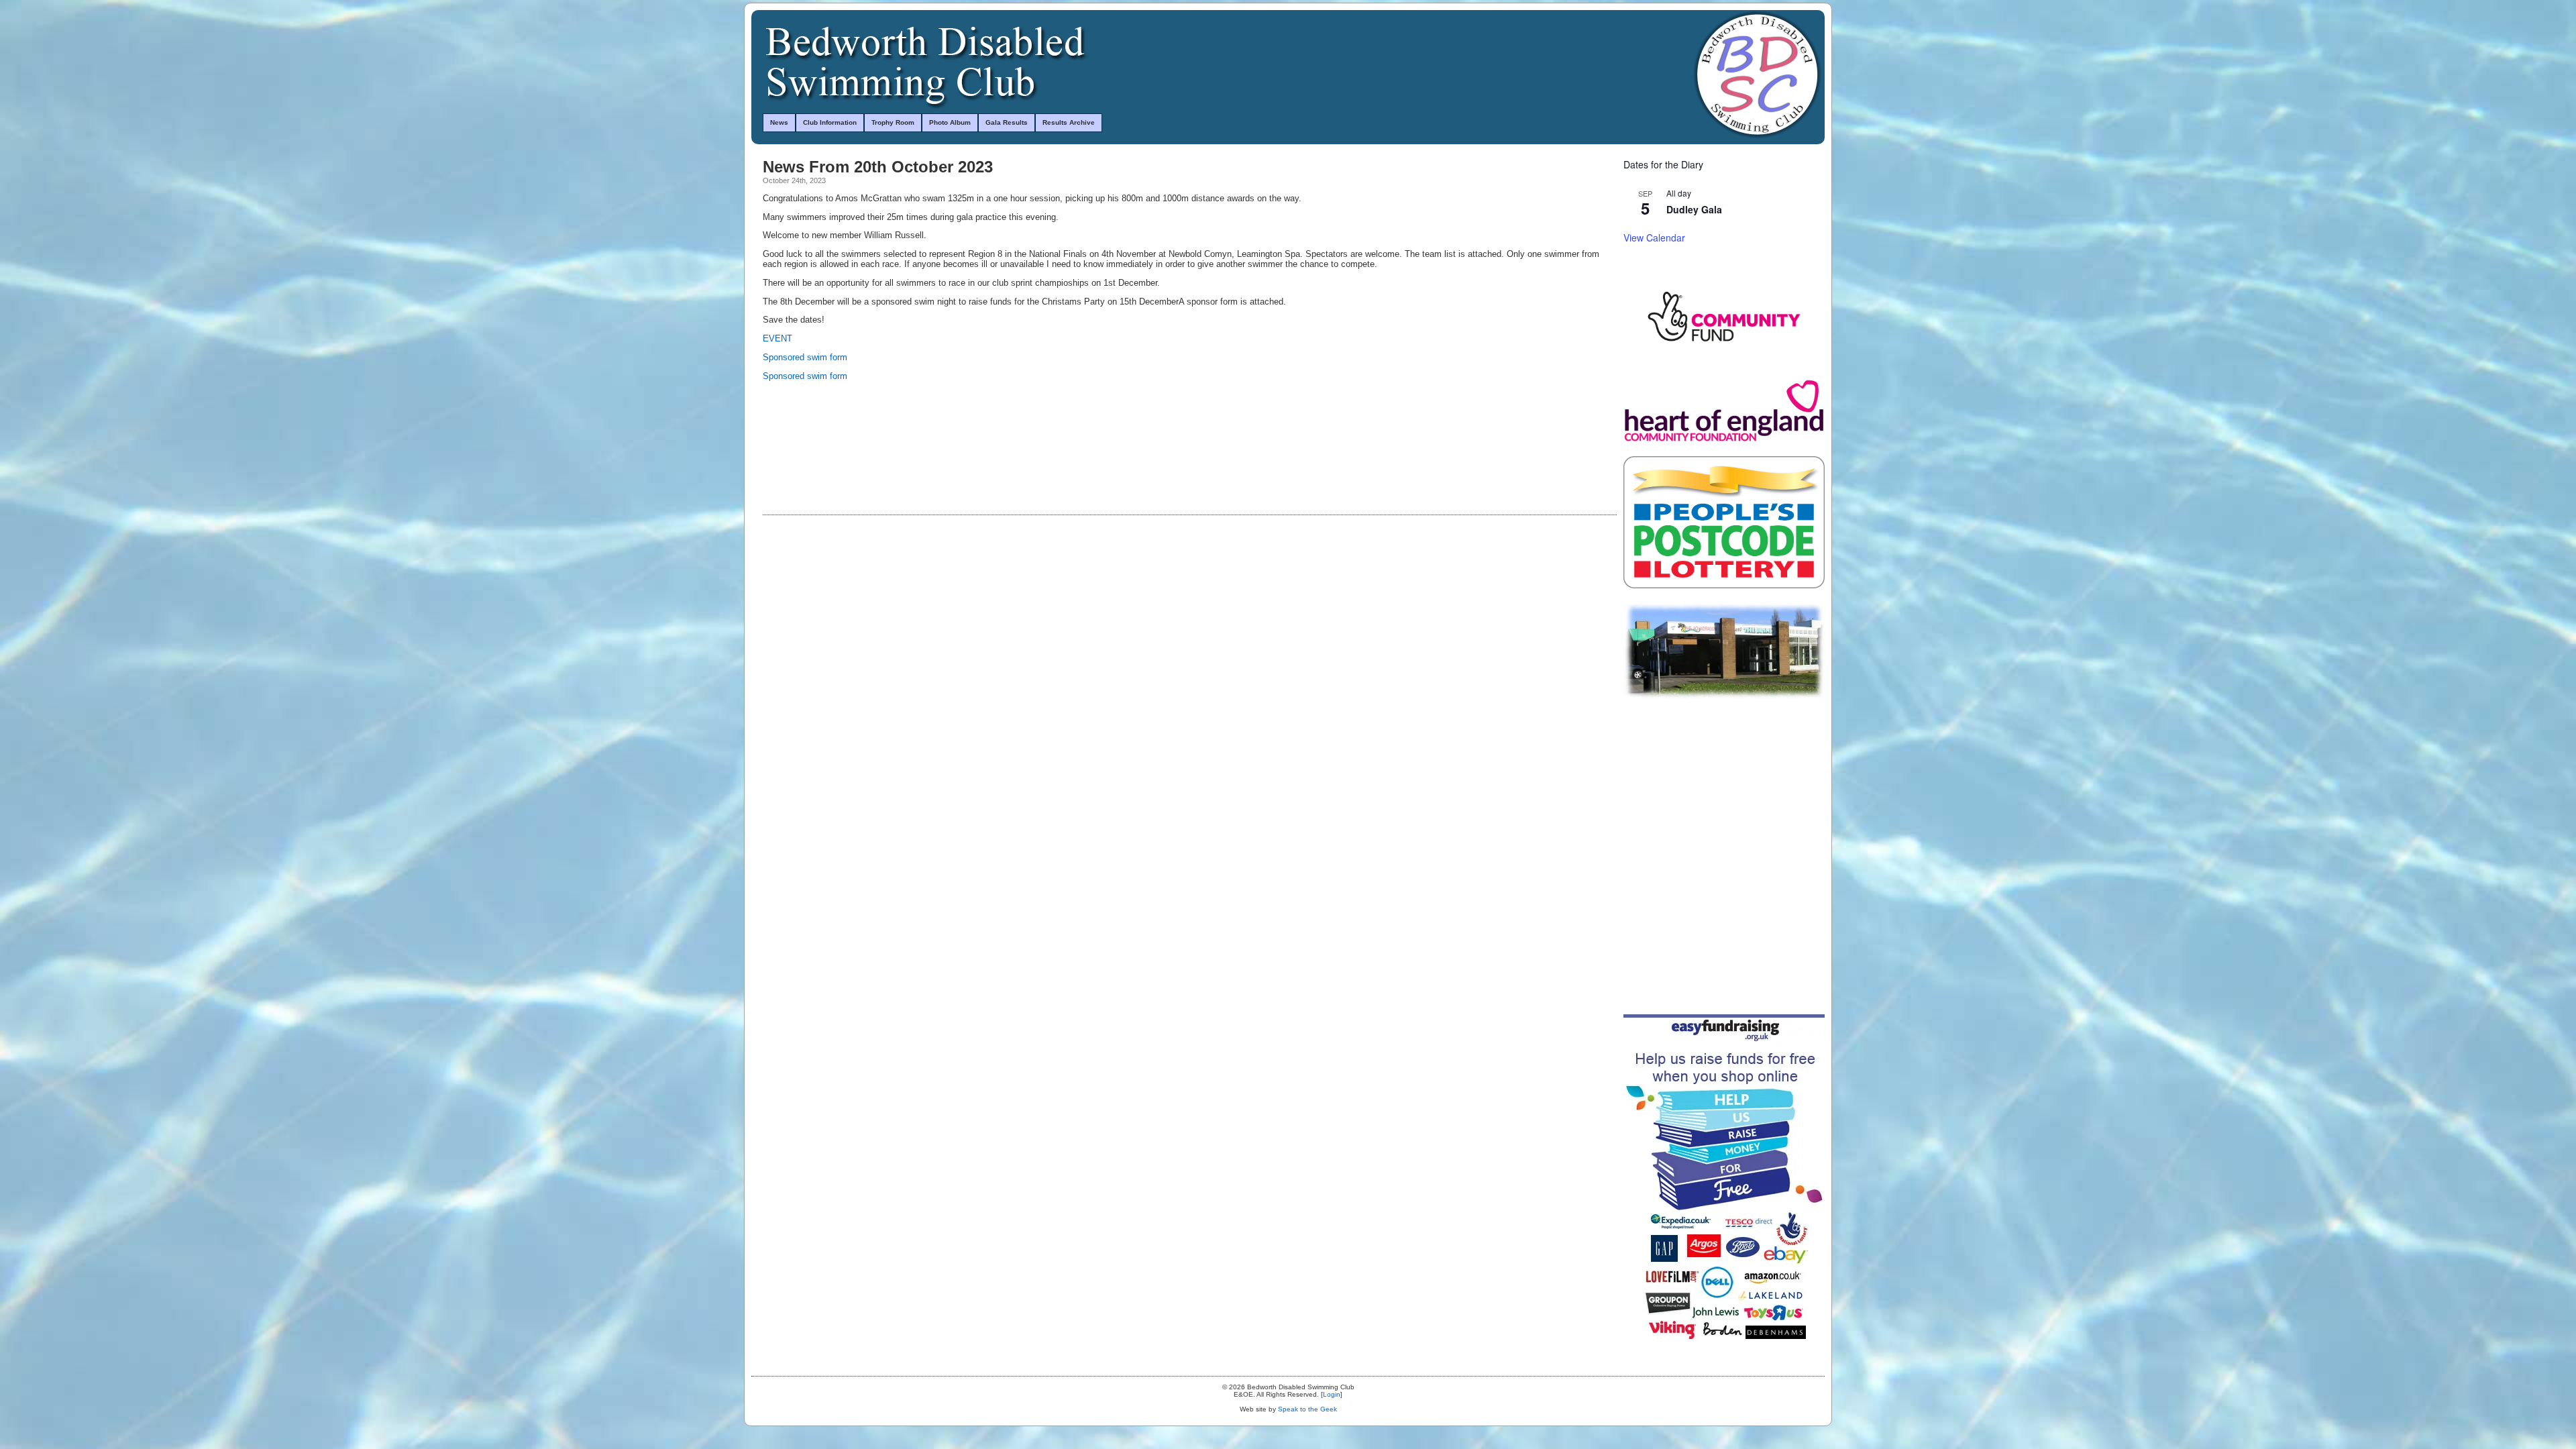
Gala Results (1007, 122)
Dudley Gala (1694, 209)
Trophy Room (893, 122)
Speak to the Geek (1307, 1409)
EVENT (777, 338)
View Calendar (1654, 237)
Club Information (830, 122)
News (779, 122)
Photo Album (950, 122)
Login (1332, 1394)
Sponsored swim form (805, 357)
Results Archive (1069, 122)
